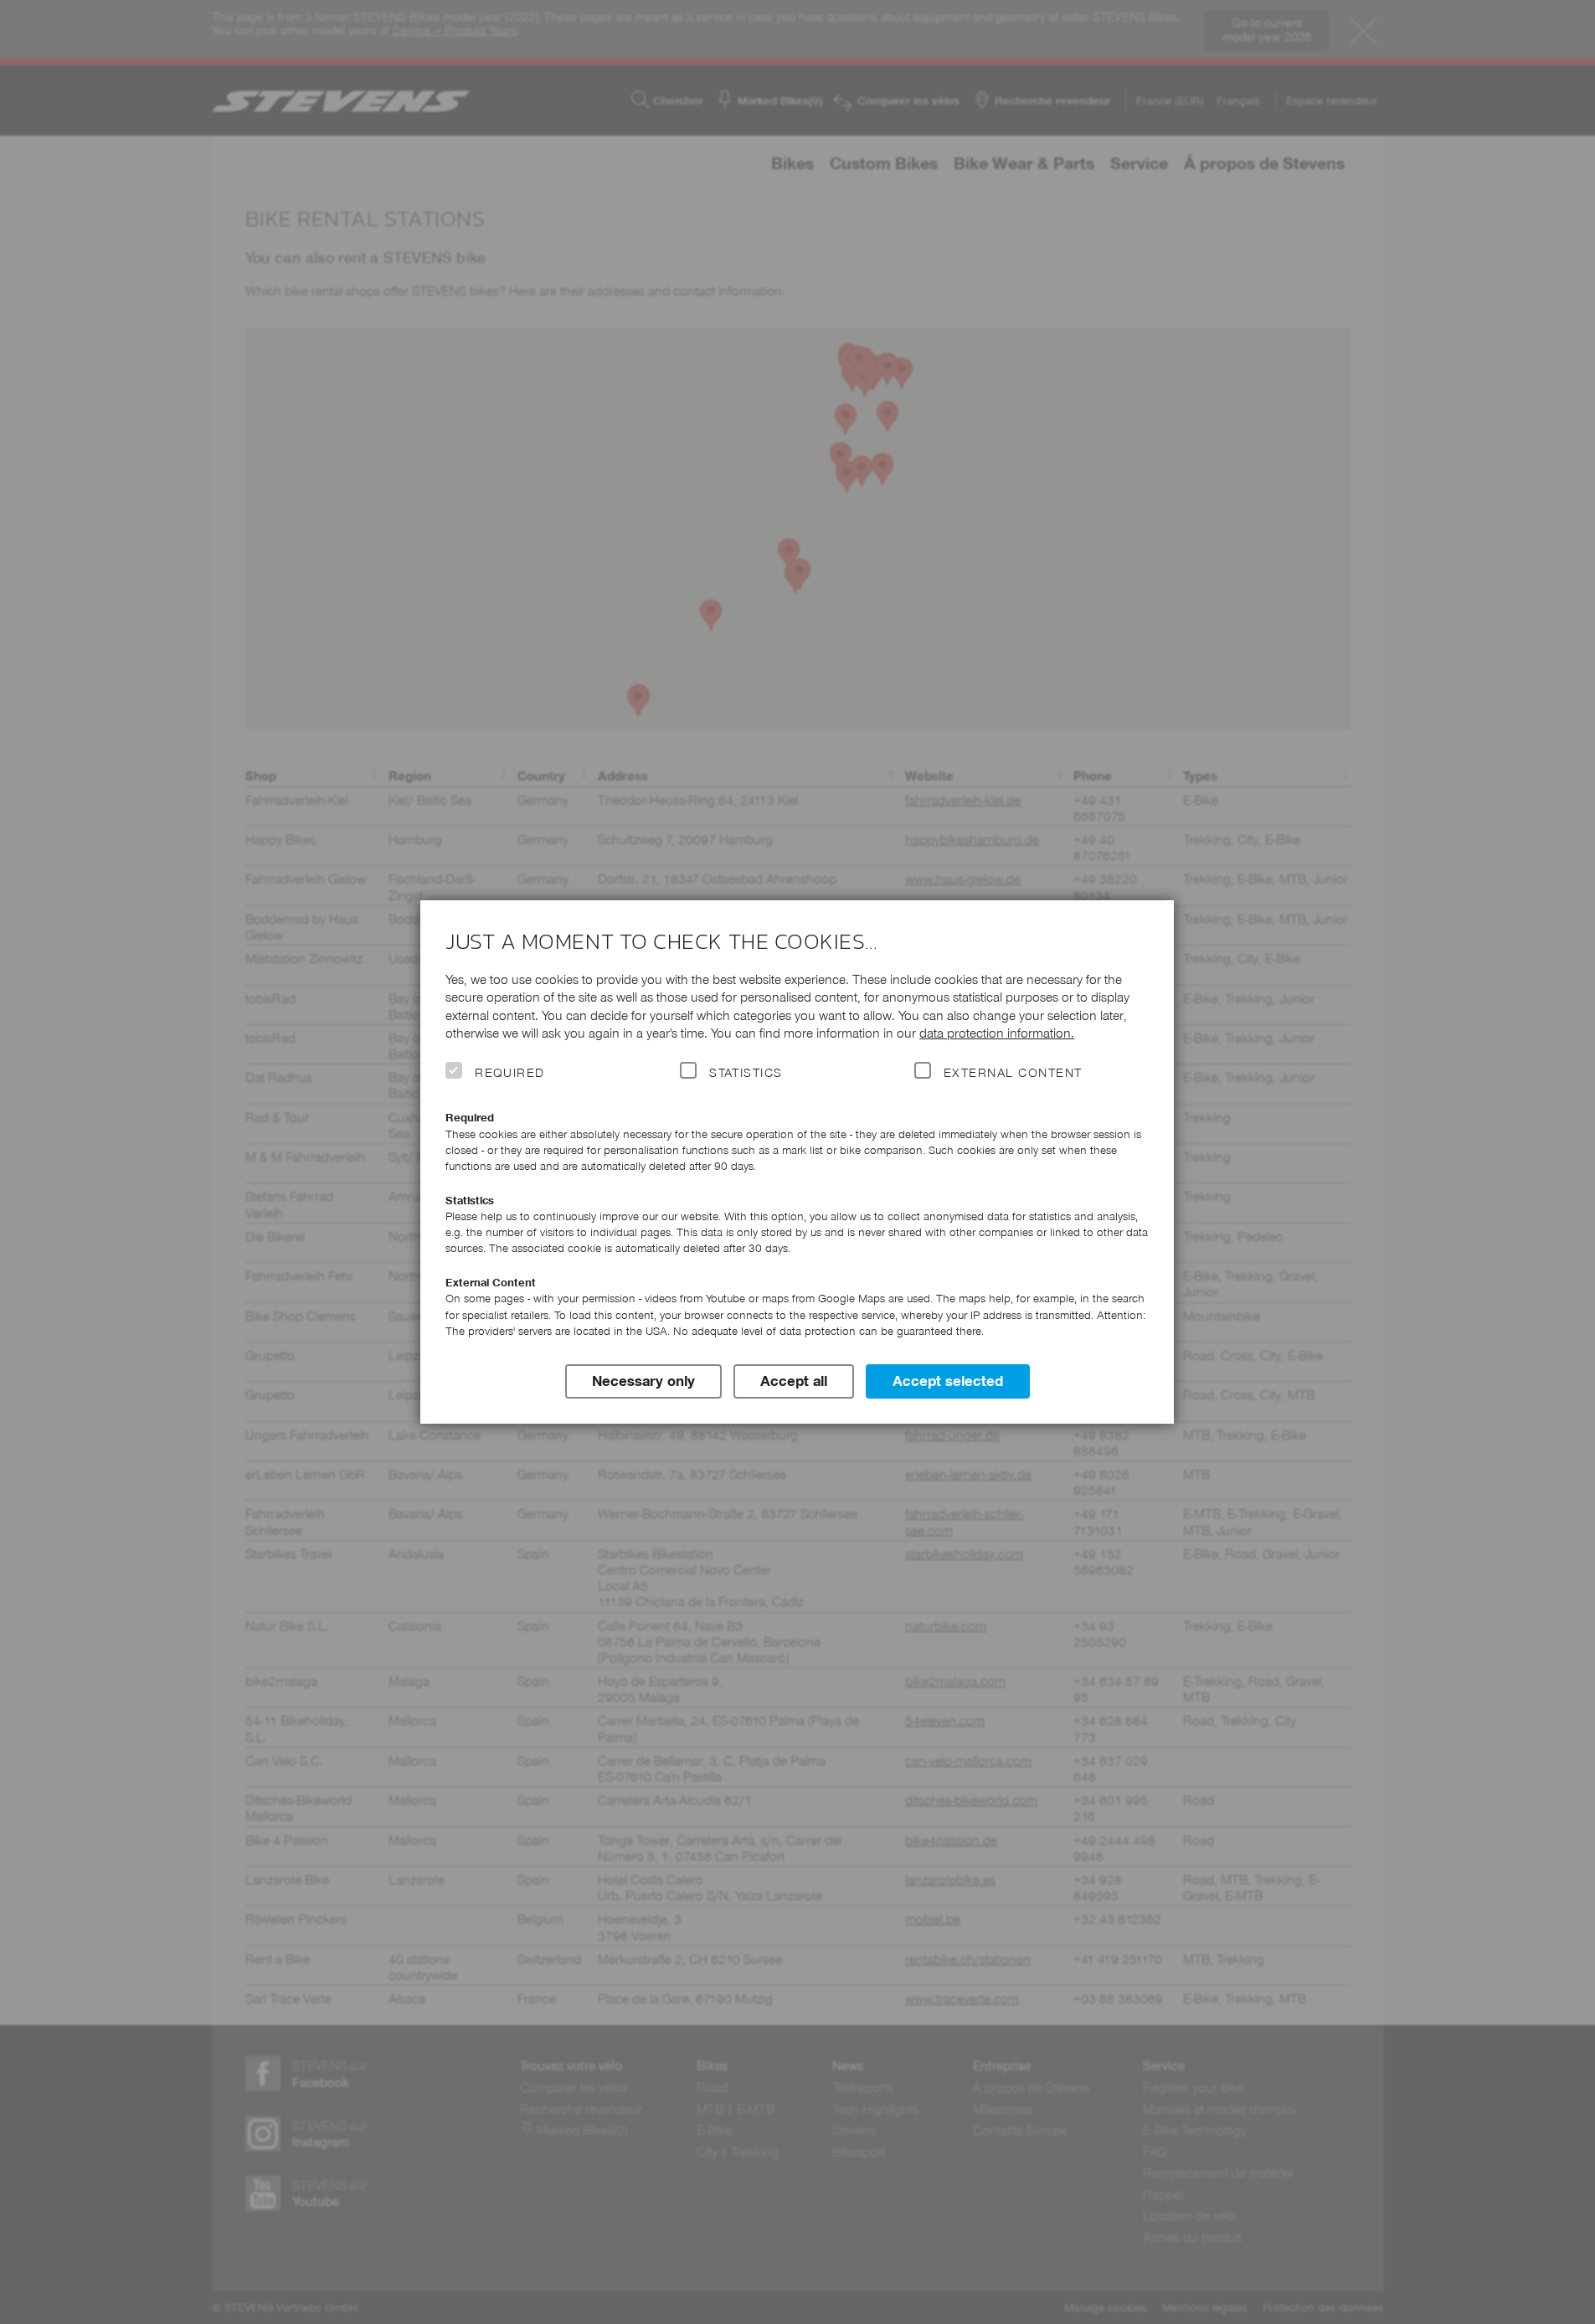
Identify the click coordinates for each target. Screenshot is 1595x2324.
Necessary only (643, 1381)
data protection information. (997, 1033)
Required (510, 1073)
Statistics (746, 1073)
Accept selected (948, 1381)
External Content (1013, 1073)
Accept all (794, 1381)
